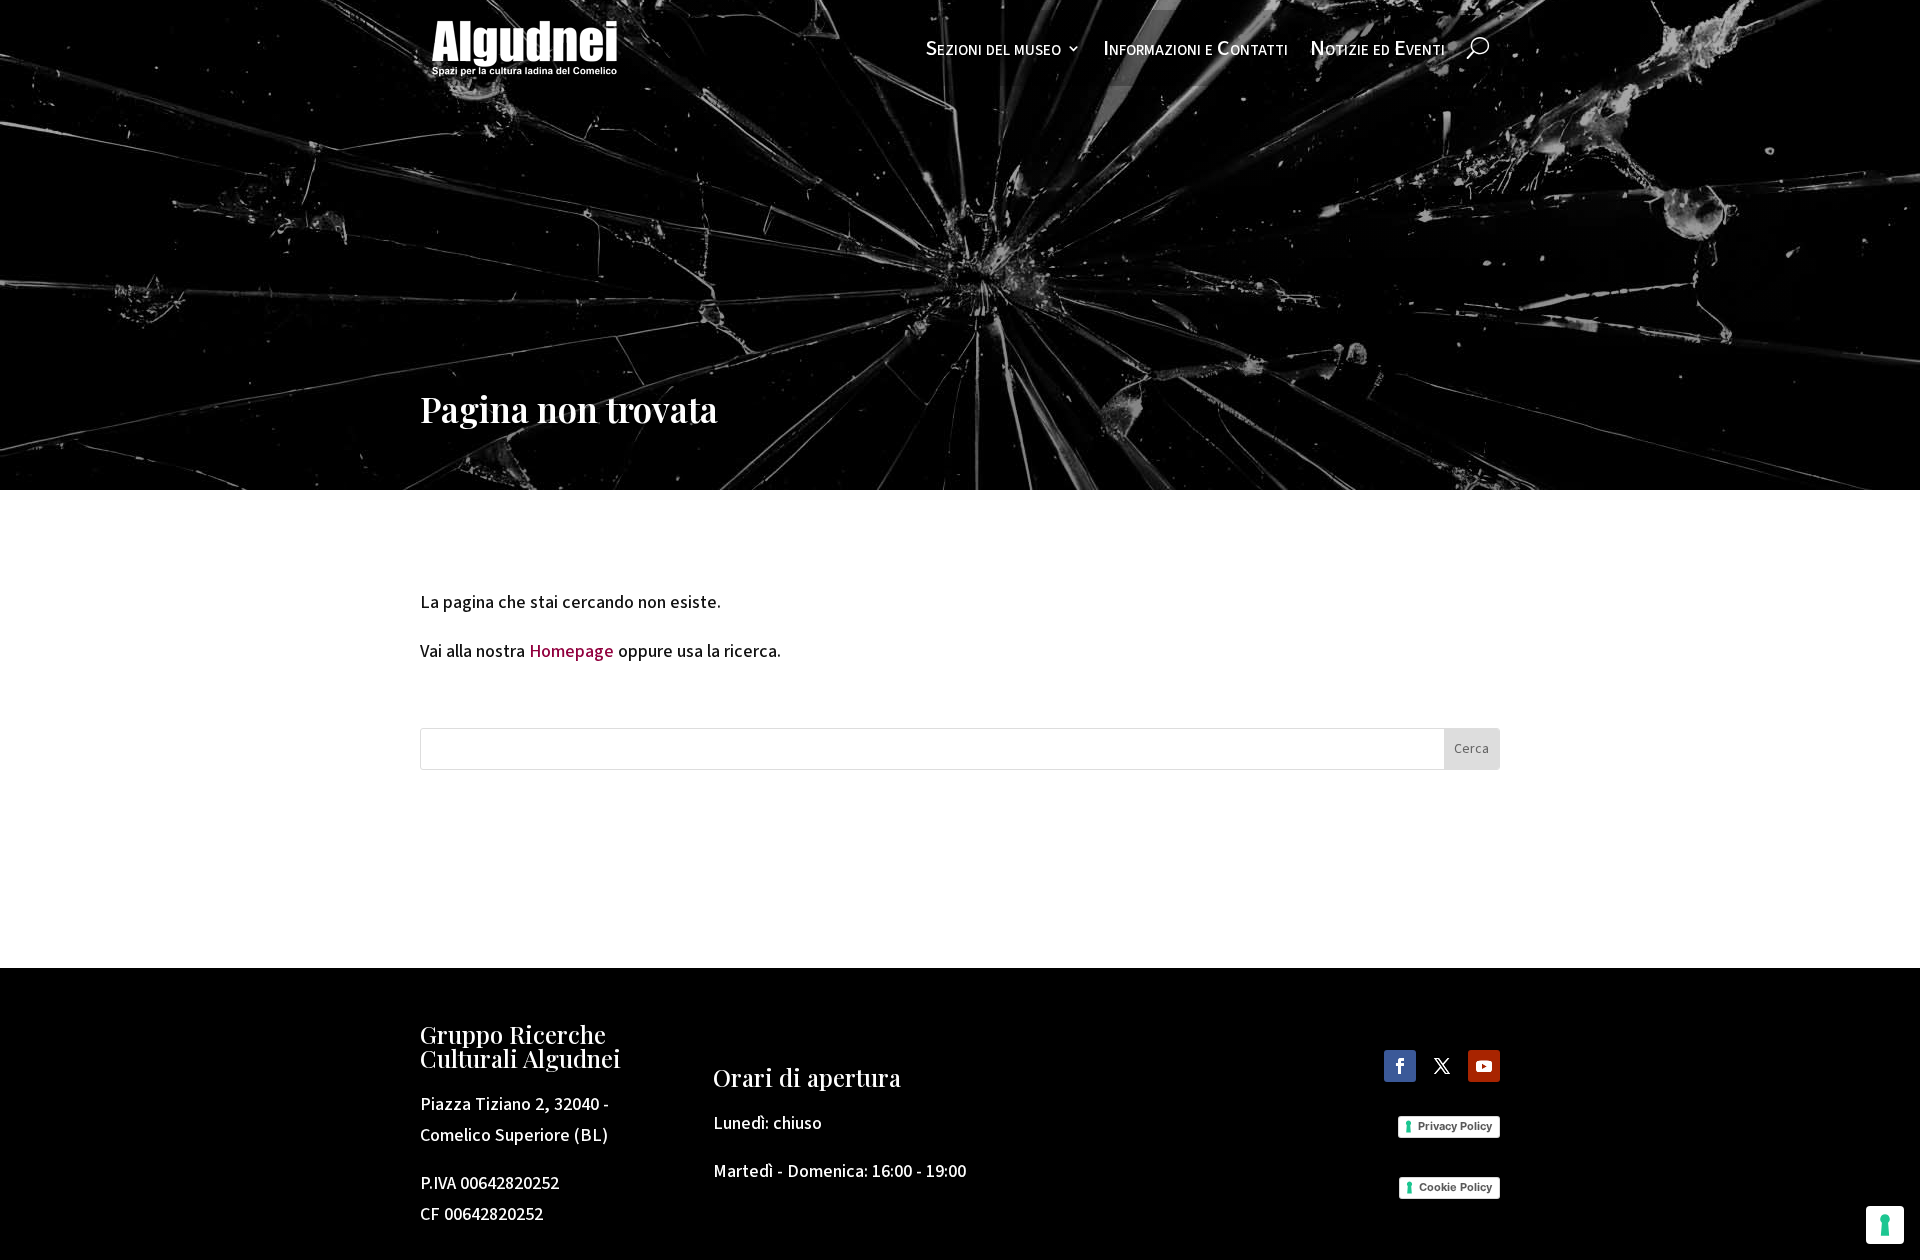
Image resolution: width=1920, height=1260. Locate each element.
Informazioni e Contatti (1195, 48)
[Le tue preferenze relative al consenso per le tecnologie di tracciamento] (1885, 1225)
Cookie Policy (1455, 1187)
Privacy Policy (1455, 1126)
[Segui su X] (1442, 1066)
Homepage (573, 651)
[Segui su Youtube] (1484, 1066)
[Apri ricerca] (1478, 48)
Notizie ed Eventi (1377, 48)
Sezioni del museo (993, 48)
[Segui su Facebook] (1400, 1066)
